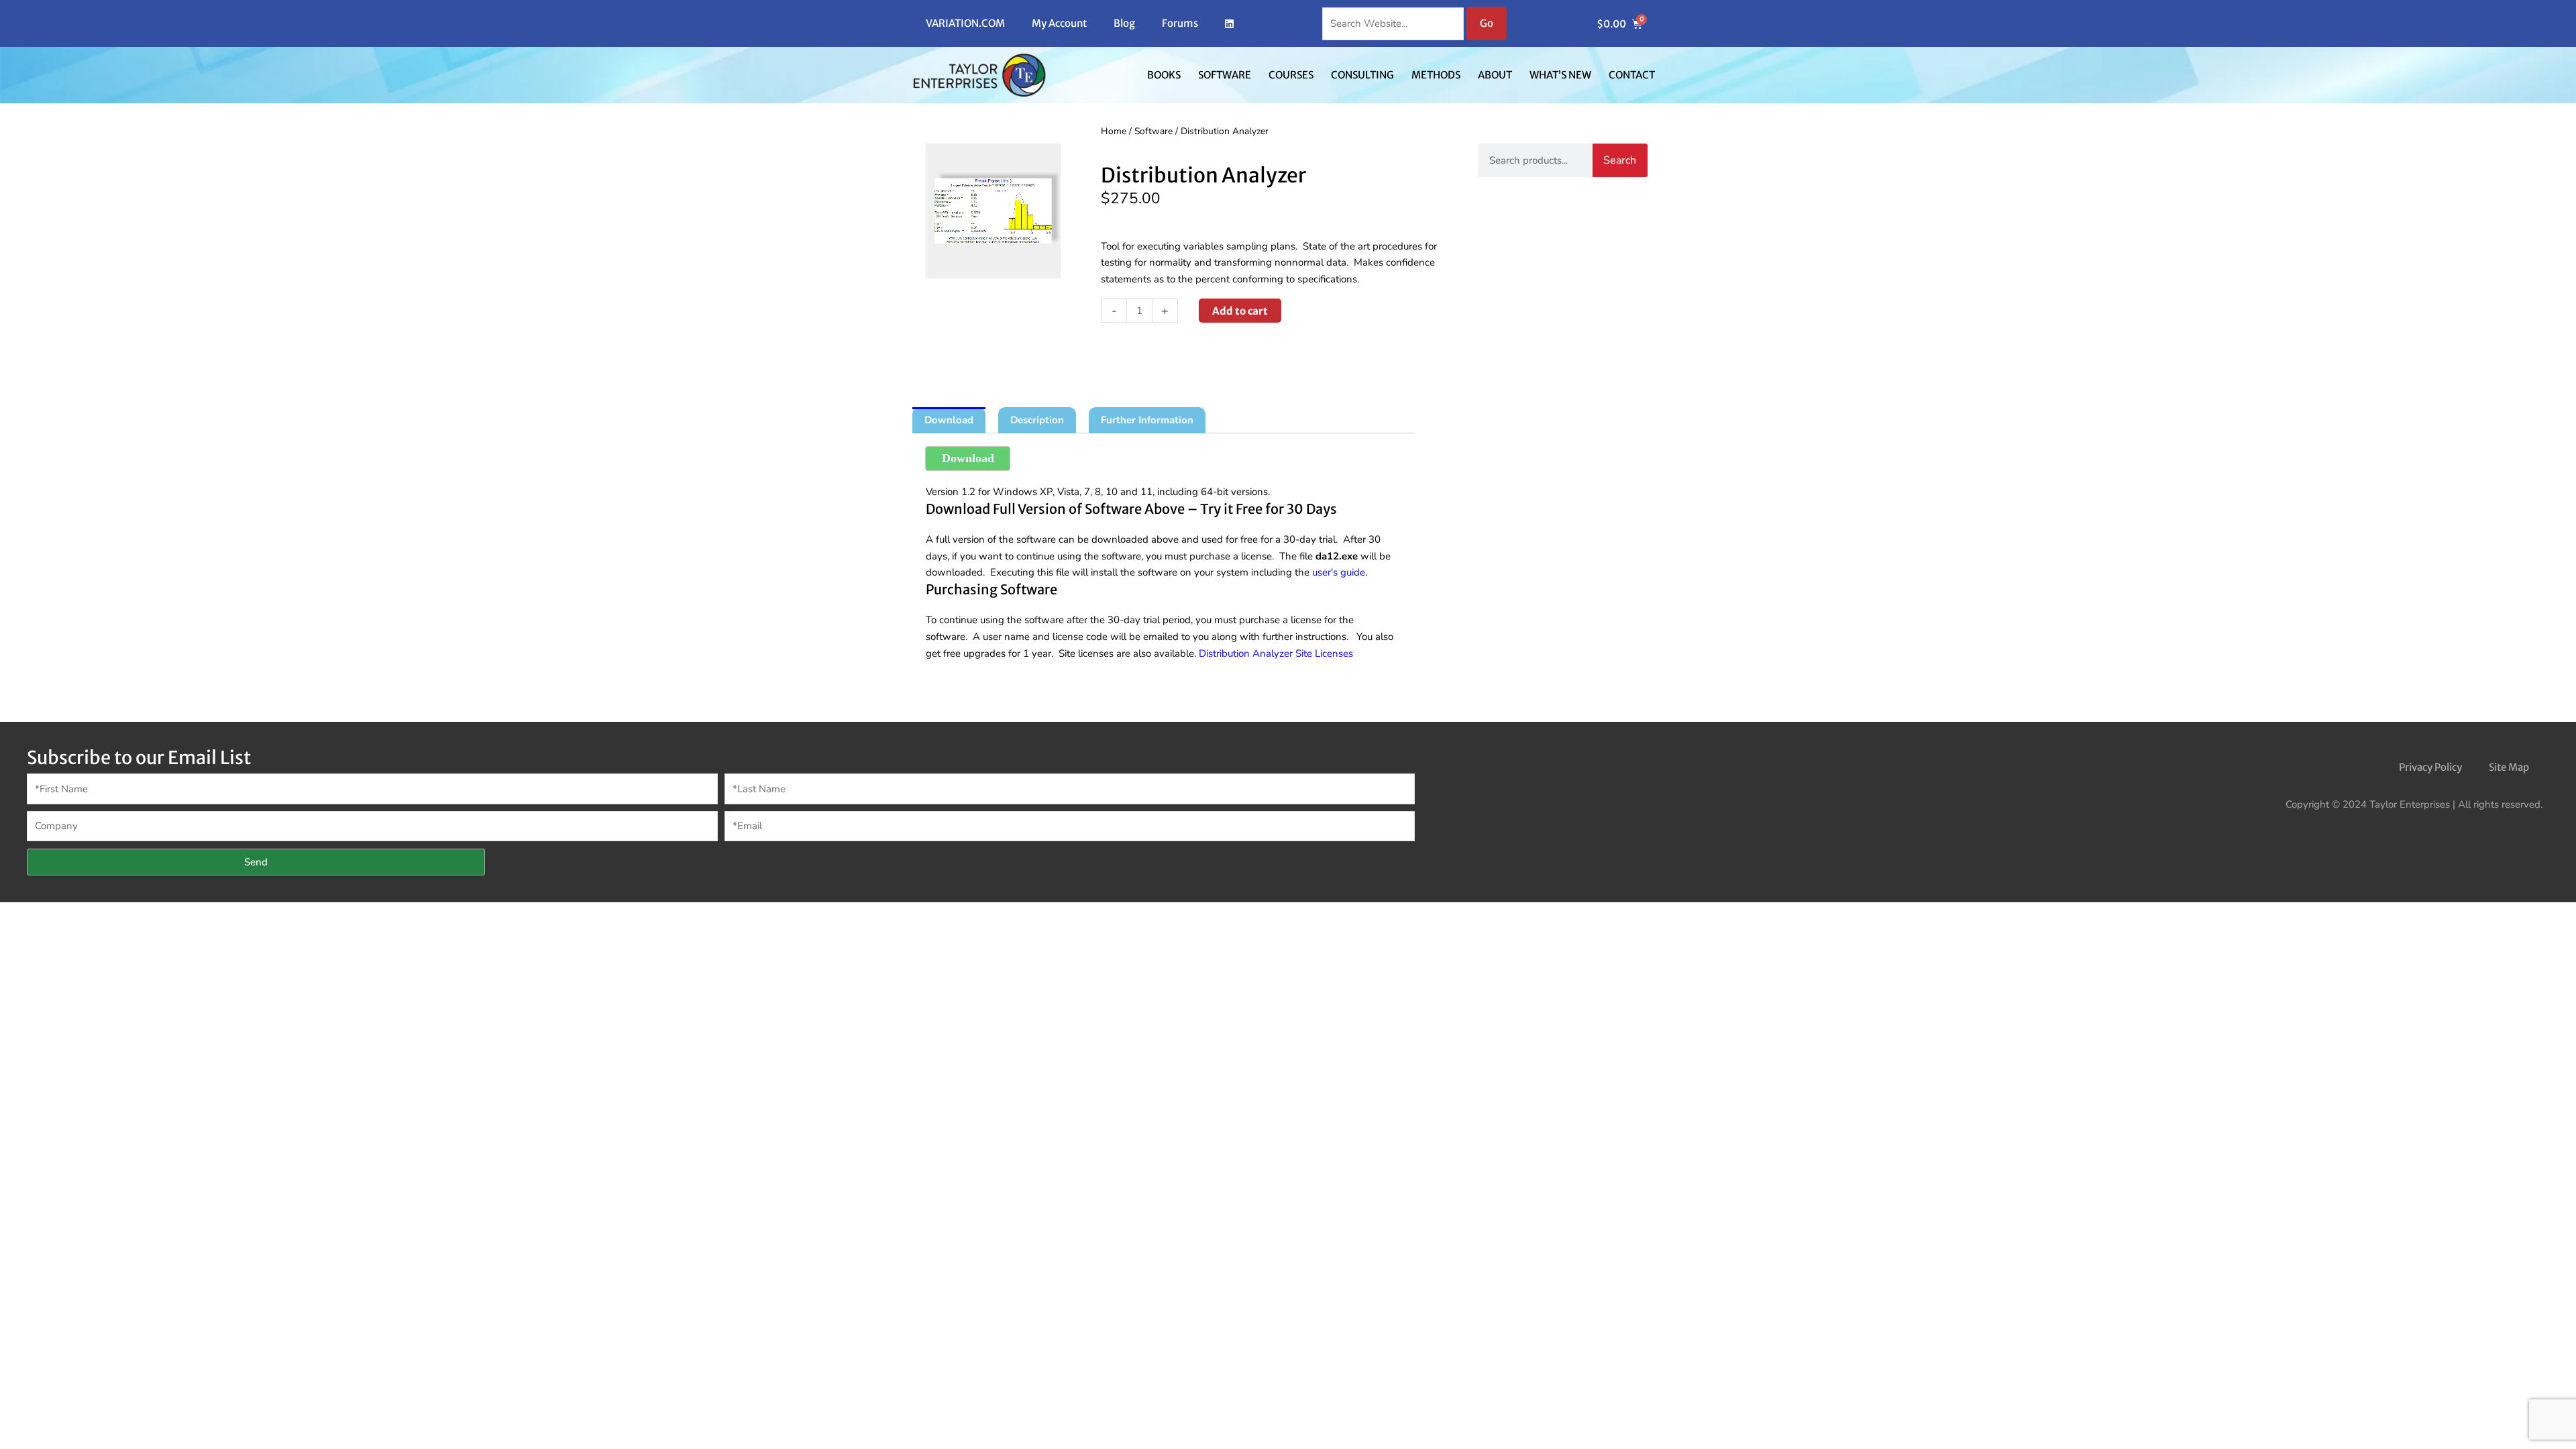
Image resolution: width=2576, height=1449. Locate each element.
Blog (1124, 23)
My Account (1059, 23)
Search (1620, 160)
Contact (1632, 75)
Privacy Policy (2430, 767)
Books (1164, 75)
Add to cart (1240, 311)
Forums (1180, 23)
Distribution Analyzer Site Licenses (1276, 653)
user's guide (1339, 572)
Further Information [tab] (1147, 420)
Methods (1436, 75)
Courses (1291, 75)
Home (1114, 131)
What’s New (1560, 75)
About (1495, 75)
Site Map (2509, 767)
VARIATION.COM (965, 23)
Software (1225, 75)
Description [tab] (1037, 420)
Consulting (1362, 75)
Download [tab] (949, 420)
